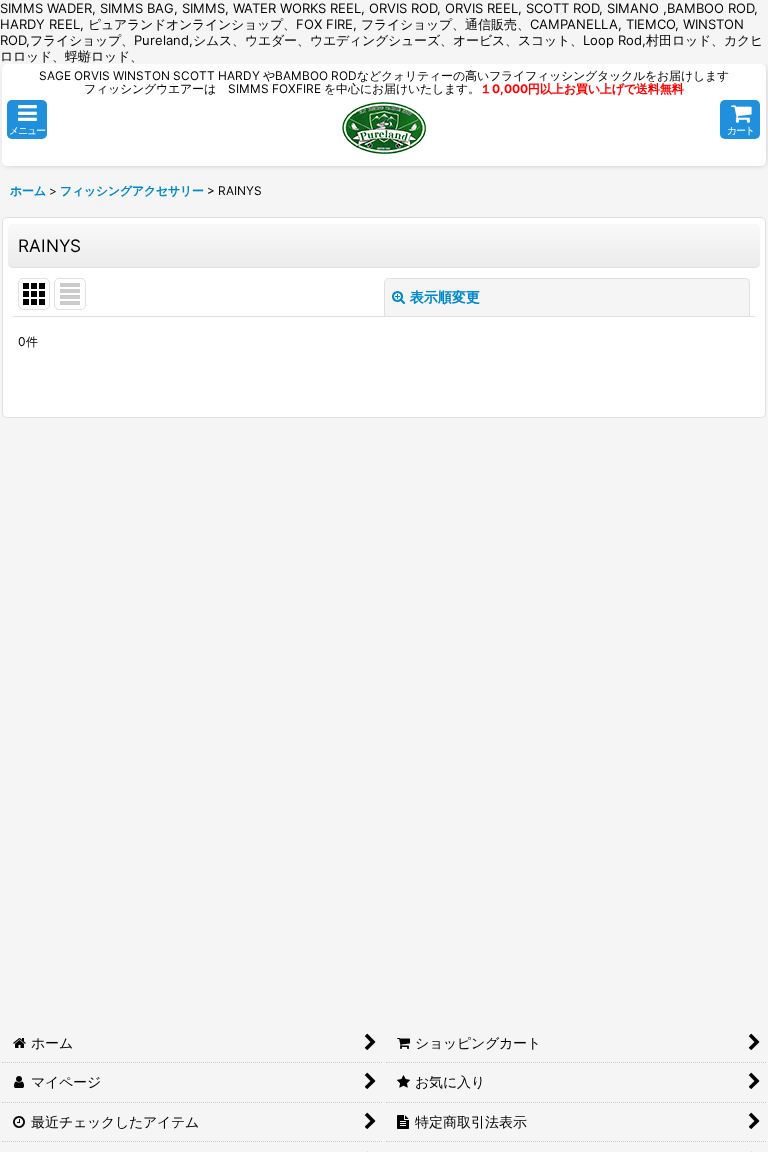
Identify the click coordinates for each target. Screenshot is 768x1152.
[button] (27, 119)
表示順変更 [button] (445, 296)
